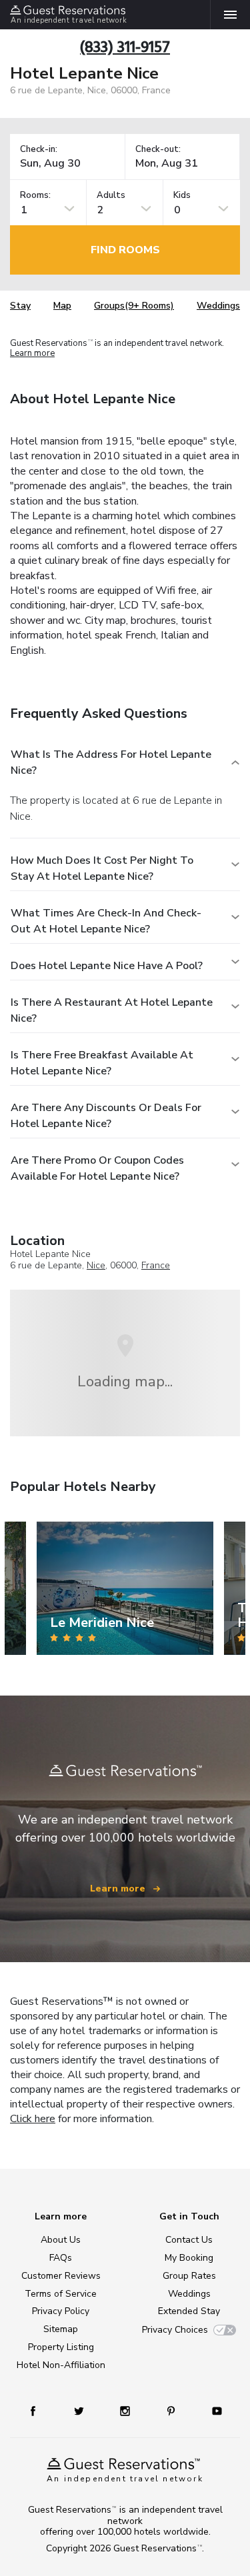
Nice (96, 1265)
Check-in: (39, 150)
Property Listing (61, 2347)
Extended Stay (189, 2311)
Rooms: (35, 196)
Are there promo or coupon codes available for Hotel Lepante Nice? (97, 1168)
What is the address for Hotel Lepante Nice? (111, 762)
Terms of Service (61, 2294)
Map (62, 306)
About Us (61, 2240)
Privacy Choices (175, 2330)
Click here (33, 2119)
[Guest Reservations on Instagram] (126, 2410)
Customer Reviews (61, 2276)
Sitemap (61, 2329)
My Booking (189, 2258)
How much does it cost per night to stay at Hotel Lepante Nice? (102, 868)
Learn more (32, 353)
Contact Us (189, 2240)
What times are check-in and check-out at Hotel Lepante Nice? (106, 921)
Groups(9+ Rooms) (134, 306)
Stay (20, 306)
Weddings (218, 306)
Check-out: (158, 150)
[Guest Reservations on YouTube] (212, 2410)
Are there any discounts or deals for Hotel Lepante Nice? (106, 1116)
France (156, 1265)
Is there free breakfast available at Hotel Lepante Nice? (102, 1063)
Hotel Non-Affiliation (61, 2365)
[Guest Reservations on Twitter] (80, 2410)
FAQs (61, 2258)
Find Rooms (125, 250)
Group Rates (189, 2276)
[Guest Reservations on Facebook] (39, 2410)
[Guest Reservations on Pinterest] (172, 2410)
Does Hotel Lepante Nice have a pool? (107, 966)
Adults (111, 196)
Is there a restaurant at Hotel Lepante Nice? (112, 1010)
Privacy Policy (61, 2311)
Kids (182, 196)
